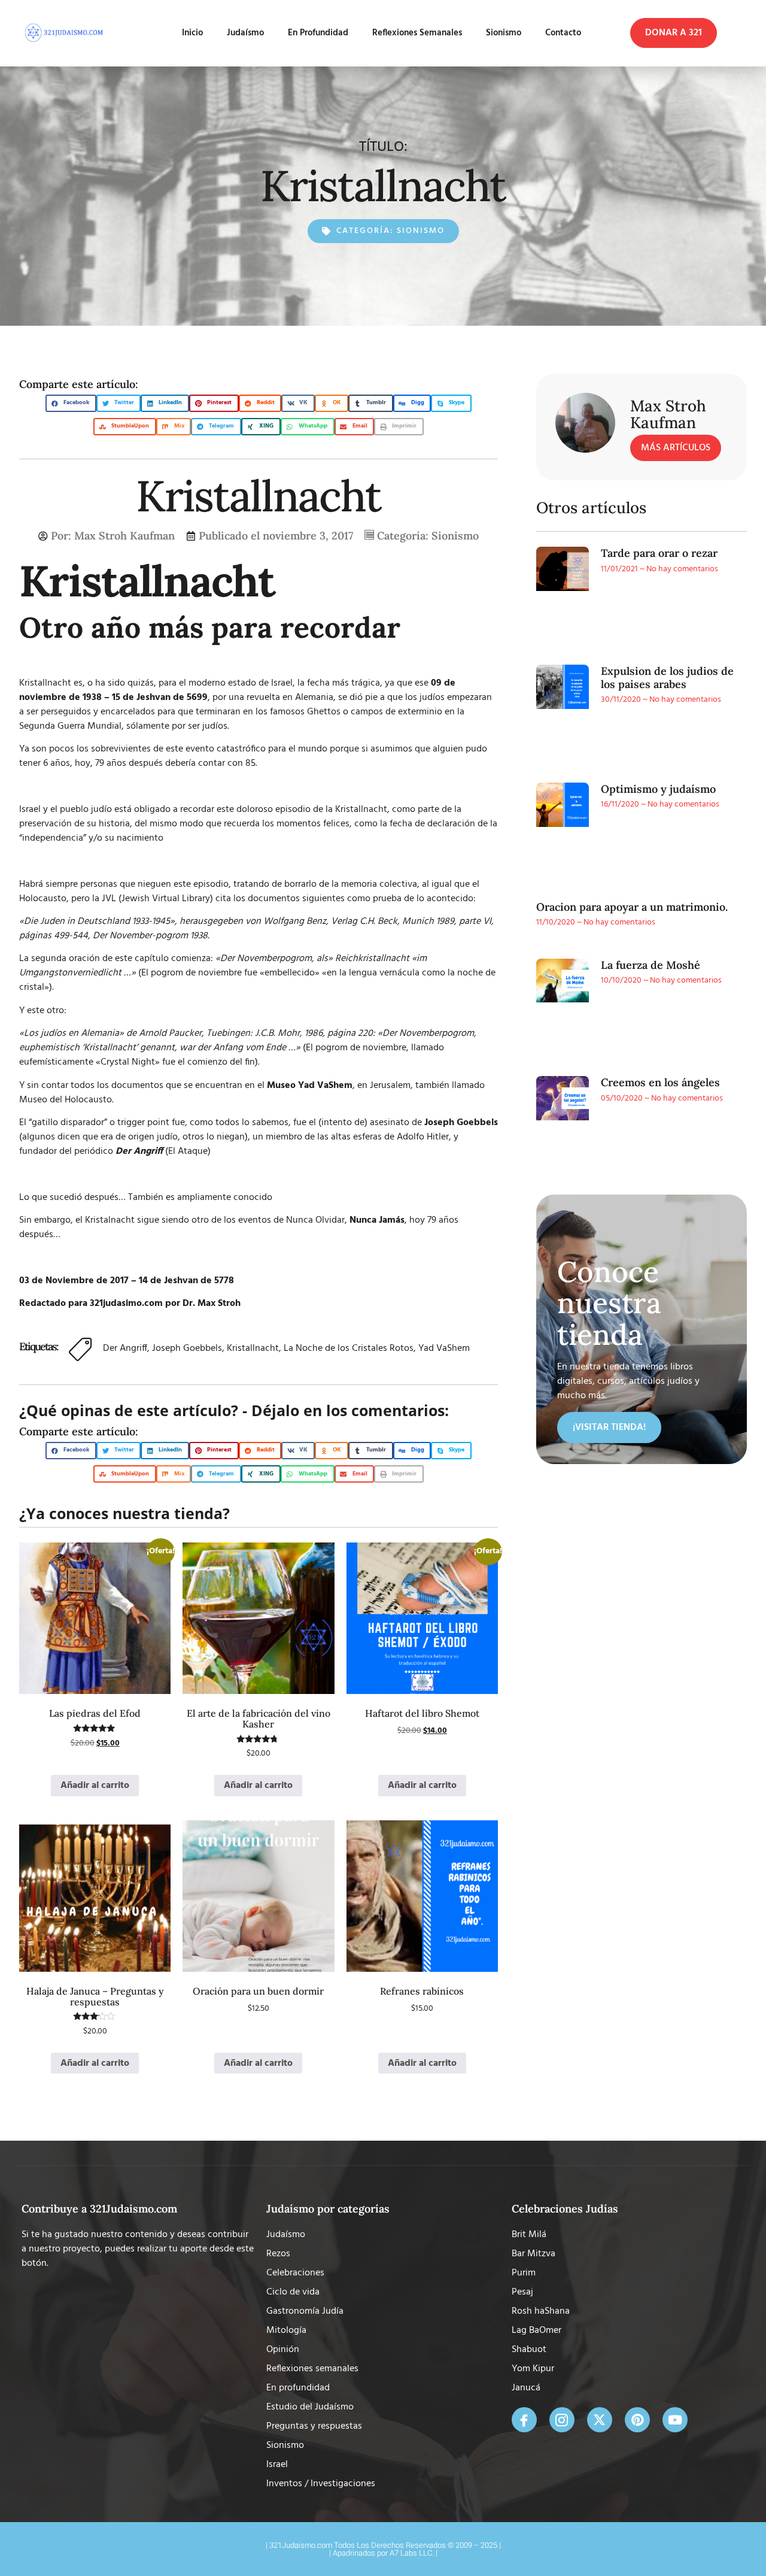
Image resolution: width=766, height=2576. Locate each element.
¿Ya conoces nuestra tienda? (124, 1513)
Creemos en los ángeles (660, 1082)
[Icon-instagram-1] (562, 2420)
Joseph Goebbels (187, 1348)
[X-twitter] (600, 2420)
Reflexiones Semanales (417, 33)
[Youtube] (675, 2420)
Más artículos (676, 448)
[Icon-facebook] (524, 2420)
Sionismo (504, 33)
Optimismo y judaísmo (658, 789)
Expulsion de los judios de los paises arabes (667, 678)
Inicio (192, 33)
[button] (674, 33)
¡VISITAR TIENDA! (609, 1428)
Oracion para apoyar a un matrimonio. (632, 907)
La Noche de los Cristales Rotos (349, 1348)
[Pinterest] (637, 2420)
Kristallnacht (253, 1348)
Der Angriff (125, 1348)
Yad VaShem (444, 1348)
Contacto (563, 33)
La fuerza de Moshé (651, 965)
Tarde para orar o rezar (659, 553)
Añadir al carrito (95, 1786)
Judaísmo (245, 33)
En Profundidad (318, 33)
